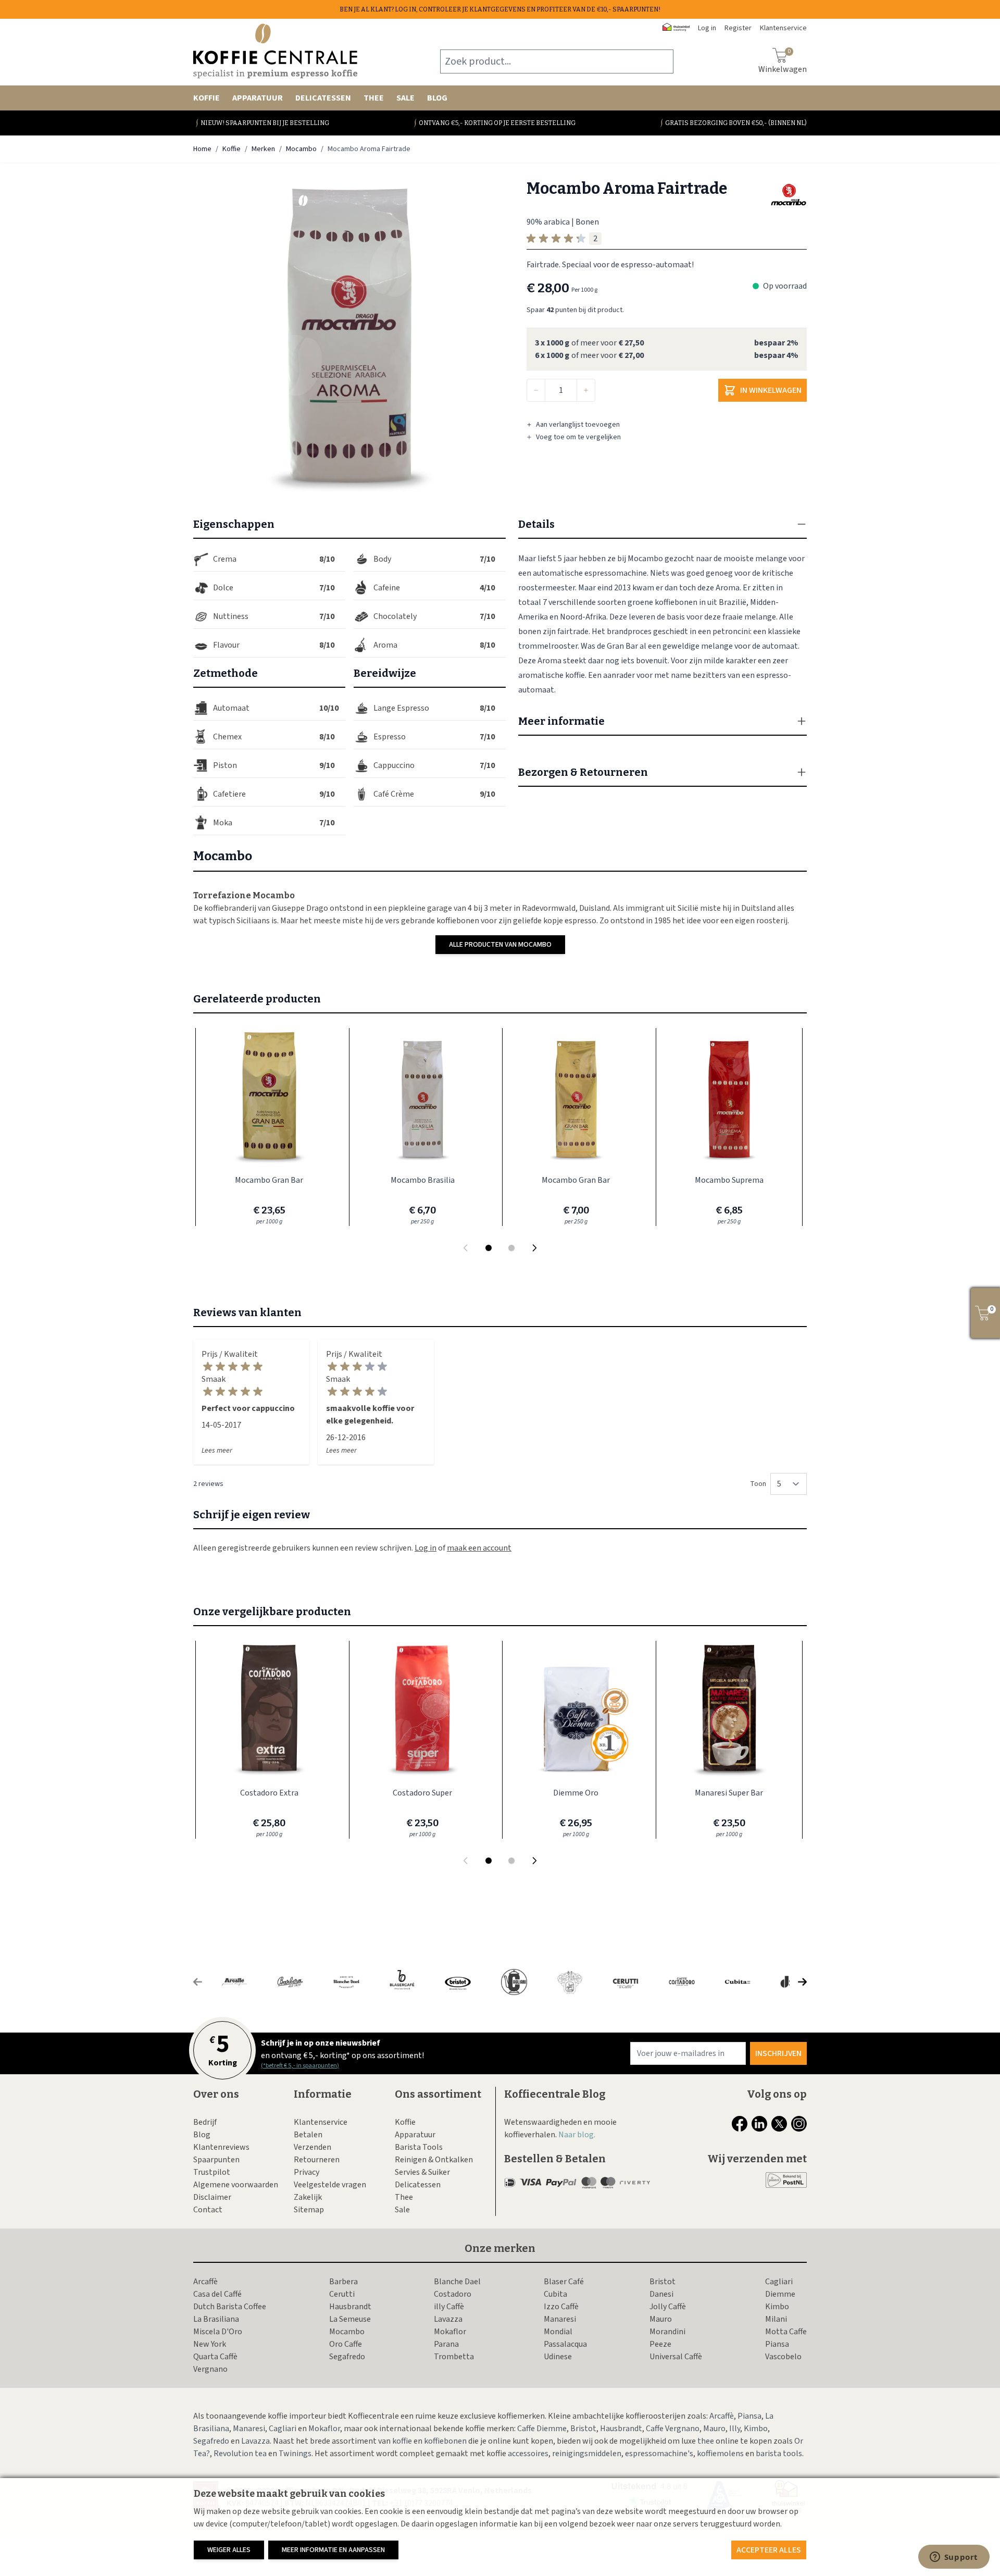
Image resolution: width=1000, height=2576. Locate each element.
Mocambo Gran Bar (269, 1180)
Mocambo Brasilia (423, 1180)
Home (202, 149)
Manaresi (560, 2319)
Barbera (343, 2282)
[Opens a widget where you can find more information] (954, 2558)
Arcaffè (205, 2282)
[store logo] (275, 51)
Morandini (667, 2332)
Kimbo (777, 2307)
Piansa (777, 2344)
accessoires (528, 2454)
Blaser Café (564, 2282)
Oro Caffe (346, 2344)
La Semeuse (350, 2319)
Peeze (660, 2344)
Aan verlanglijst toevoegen (578, 425)
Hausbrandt (350, 2307)
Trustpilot (212, 2172)
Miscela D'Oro (218, 2332)
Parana (446, 2344)
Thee (374, 98)
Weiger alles (229, 2550)
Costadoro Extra (269, 1793)
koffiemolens (720, 2454)
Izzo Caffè (561, 2307)
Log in (707, 28)
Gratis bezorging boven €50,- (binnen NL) (736, 123)
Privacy (307, 2172)
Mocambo (301, 149)
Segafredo (347, 2357)
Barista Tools (419, 2147)
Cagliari (779, 2282)
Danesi (661, 2294)
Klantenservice (321, 2122)
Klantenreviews (221, 2147)
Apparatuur (258, 98)
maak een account (479, 1548)
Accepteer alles (769, 2550)
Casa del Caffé (217, 2294)
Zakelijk (308, 2197)
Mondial (558, 2332)
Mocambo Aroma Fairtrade (369, 149)
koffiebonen (445, 2441)
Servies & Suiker (422, 2172)
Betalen (308, 2135)
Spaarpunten (216, 2160)
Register (738, 28)
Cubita (555, 2294)
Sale (405, 98)
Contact (208, 2210)
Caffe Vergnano (673, 2429)
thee (706, 2441)
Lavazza (448, 2319)
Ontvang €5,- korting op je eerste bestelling (497, 123)
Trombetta (454, 2357)
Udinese (558, 2357)
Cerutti (342, 2294)
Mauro (661, 2319)
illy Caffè (449, 2307)
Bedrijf (205, 2122)
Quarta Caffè (215, 2357)
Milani (776, 2319)
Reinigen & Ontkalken (434, 2160)
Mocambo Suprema (729, 1180)
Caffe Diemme (542, 2429)
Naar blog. (577, 2135)
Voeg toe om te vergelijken (578, 437)
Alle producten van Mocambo (500, 945)
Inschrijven (778, 2053)
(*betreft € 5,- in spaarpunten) (300, 2066)
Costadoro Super (422, 1793)
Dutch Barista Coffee (230, 2307)
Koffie (207, 98)
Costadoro (453, 2294)
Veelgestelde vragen (330, 2185)
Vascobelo (783, 2357)
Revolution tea (240, 2454)
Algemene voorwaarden (236, 2185)
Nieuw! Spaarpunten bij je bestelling (265, 123)
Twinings (295, 2454)
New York (210, 2344)
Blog (437, 98)
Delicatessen (323, 98)
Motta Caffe (786, 2332)
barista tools (779, 2454)
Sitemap (309, 2210)
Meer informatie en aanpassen (333, 2550)
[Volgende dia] (534, 1248)
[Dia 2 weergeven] (511, 1248)
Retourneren (317, 2160)
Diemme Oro (576, 1793)
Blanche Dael (457, 2282)
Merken (263, 149)
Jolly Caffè (668, 2307)
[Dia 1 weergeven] (489, 1248)
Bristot (662, 2282)
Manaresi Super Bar (729, 1793)
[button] (349, 336)
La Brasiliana (216, 2319)
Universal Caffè (676, 2357)
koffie (402, 2441)
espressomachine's (659, 2454)
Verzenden (312, 2147)
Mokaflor (450, 2332)
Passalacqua (565, 2344)
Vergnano (210, 2369)
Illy (735, 2429)
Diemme (780, 2294)
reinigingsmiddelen (587, 2454)
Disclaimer (212, 2197)
